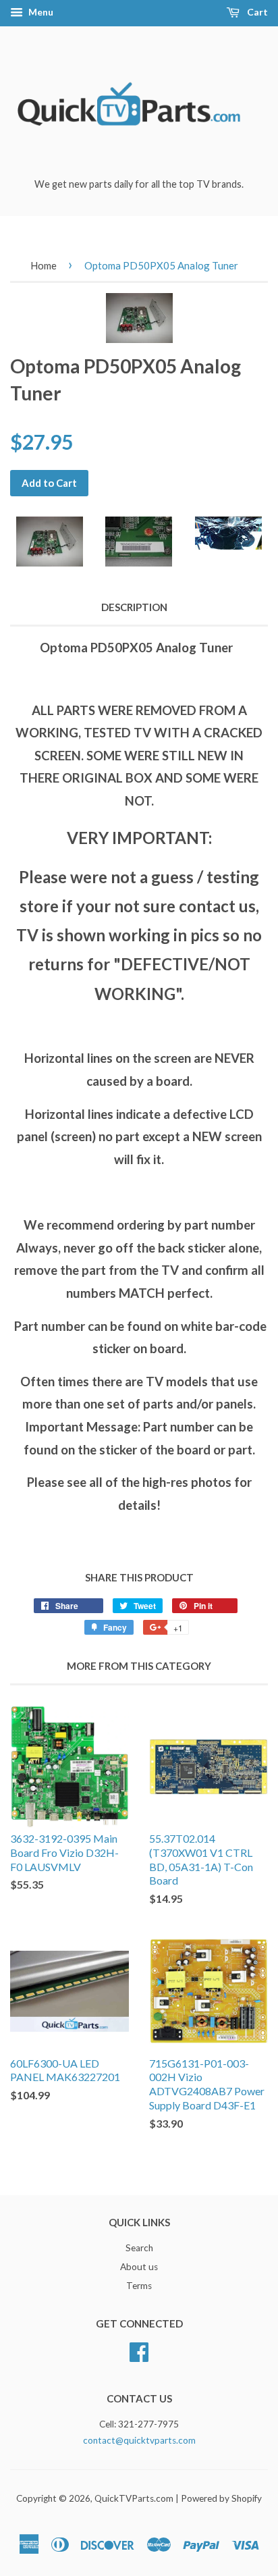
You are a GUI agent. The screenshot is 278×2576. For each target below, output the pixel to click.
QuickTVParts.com (134, 2498)
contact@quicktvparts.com (139, 2440)
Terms (139, 2286)
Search (139, 2248)
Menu (40, 12)
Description (134, 607)
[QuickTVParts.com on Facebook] (139, 2350)
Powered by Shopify (221, 2498)
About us (139, 2267)
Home (44, 265)
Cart (256, 12)
